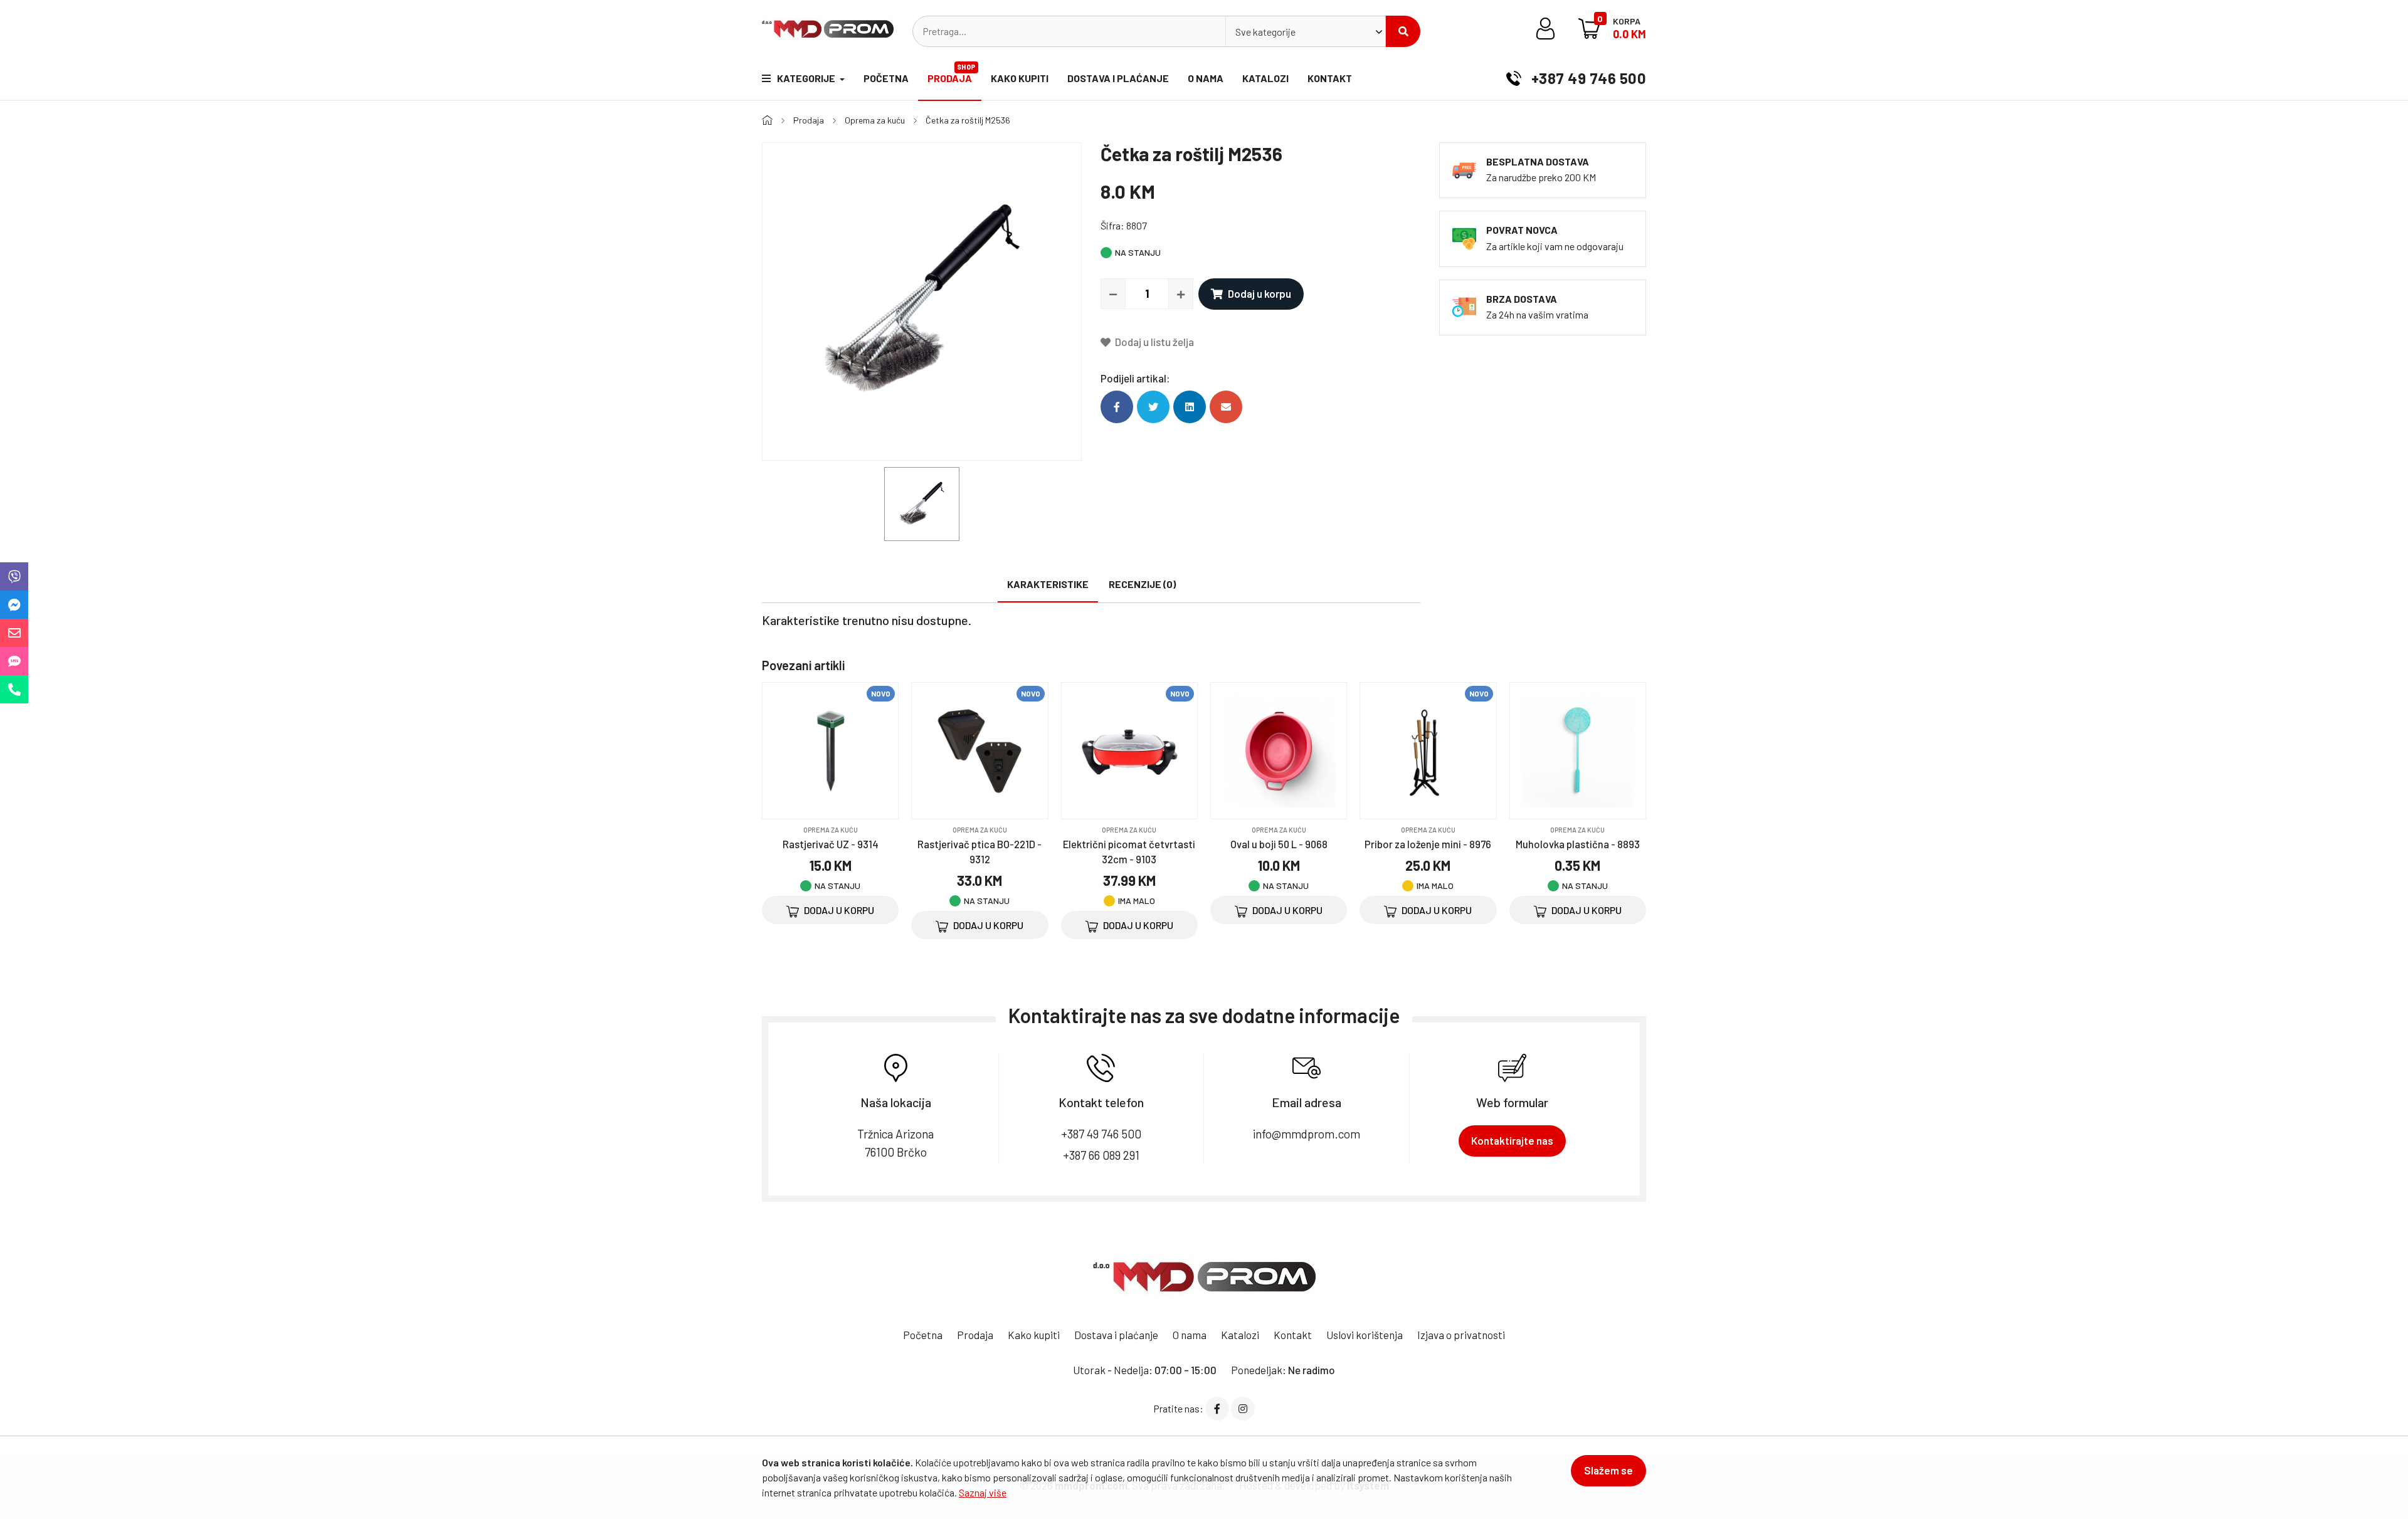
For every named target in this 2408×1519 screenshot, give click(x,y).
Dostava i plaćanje (1118, 78)
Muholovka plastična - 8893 (1578, 844)
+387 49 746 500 (1587, 78)
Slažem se (1608, 1470)
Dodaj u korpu (1259, 293)
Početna (886, 78)
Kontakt (1330, 78)
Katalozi (1265, 78)
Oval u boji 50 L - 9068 (1279, 844)
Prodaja (952, 73)
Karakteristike (1048, 584)
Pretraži (1403, 31)
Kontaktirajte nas (1512, 1140)
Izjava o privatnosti (1461, 1335)
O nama (1206, 78)
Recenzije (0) (1142, 584)
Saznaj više (983, 1492)
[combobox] (1306, 31)
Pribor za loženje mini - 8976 (1428, 844)
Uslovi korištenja (1365, 1335)
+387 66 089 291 (1101, 1155)
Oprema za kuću (875, 120)
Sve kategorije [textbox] (1265, 32)
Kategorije (807, 78)
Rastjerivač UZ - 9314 (831, 844)
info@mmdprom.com (1307, 1134)
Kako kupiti (1020, 78)
